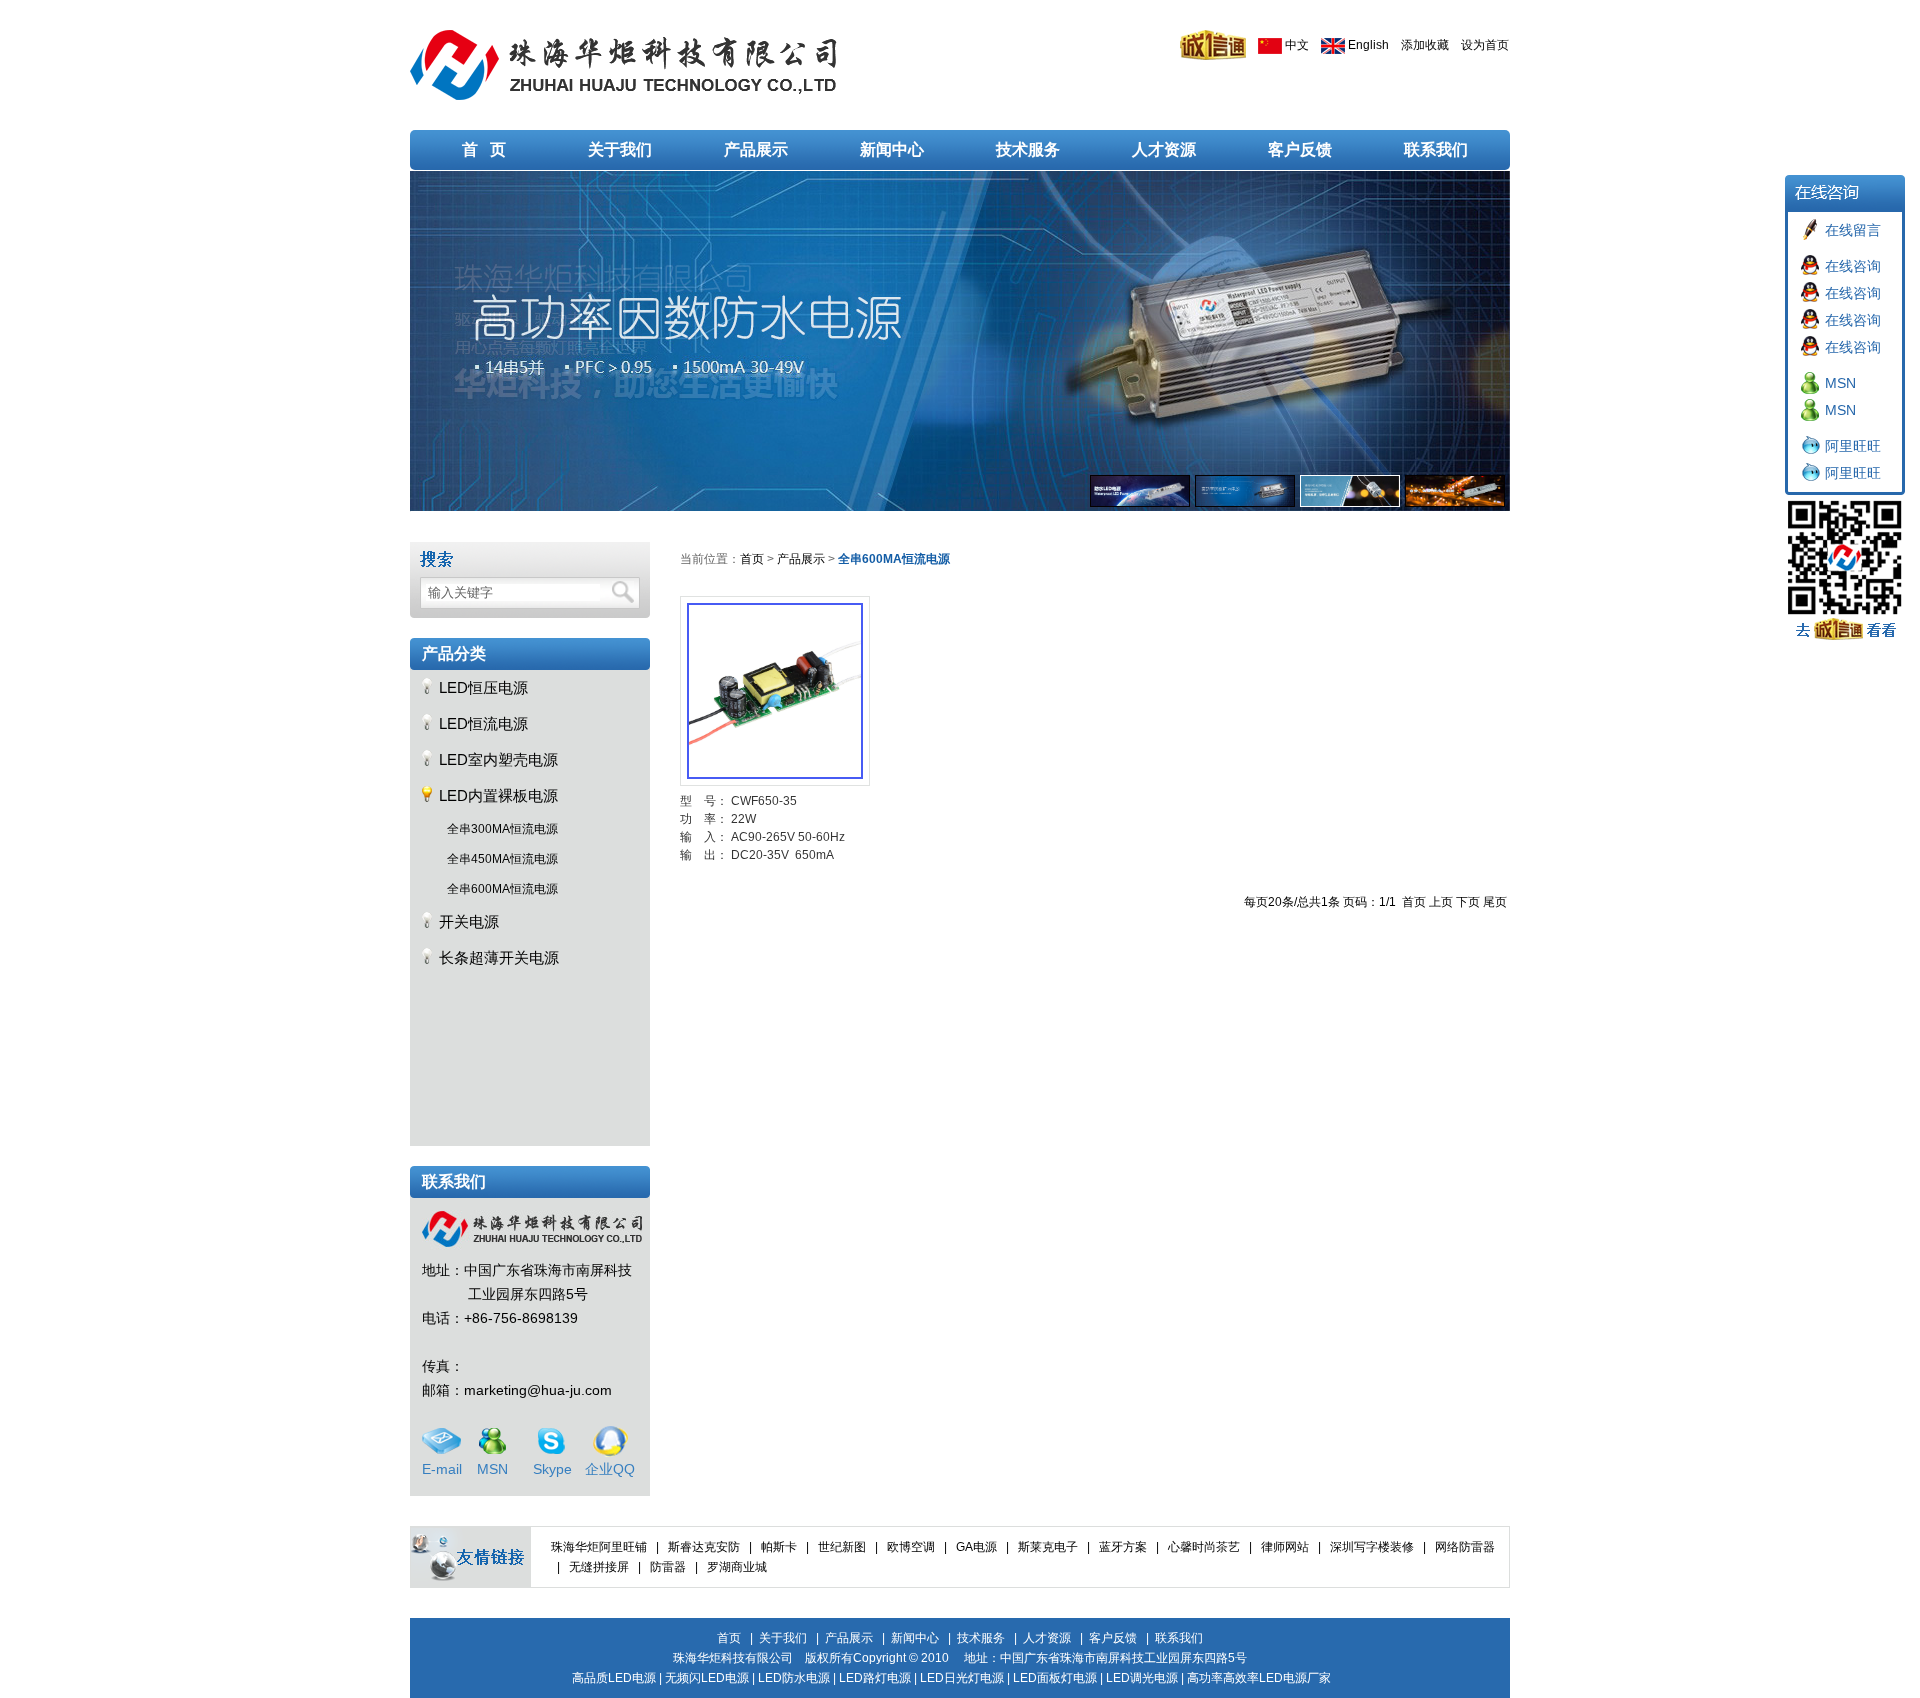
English (1367, 45)
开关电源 (469, 921)
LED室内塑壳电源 (498, 759)
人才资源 (1164, 149)
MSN (492, 1469)
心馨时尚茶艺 (1204, 1547)
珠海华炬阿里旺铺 (599, 1547)
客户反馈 (1300, 149)
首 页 (484, 149)
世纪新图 (842, 1547)
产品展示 (756, 149)
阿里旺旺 (1853, 446)
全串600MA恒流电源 (502, 889)
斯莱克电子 (1048, 1547)
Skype (552, 1469)
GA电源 (976, 1547)
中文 (1295, 45)
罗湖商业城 (737, 1567)
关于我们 (620, 149)
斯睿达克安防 (704, 1547)
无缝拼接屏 (599, 1567)
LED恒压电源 (483, 687)
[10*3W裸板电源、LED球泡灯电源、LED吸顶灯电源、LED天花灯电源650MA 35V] (775, 678)
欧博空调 (911, 1547)
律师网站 (1285, 1547)
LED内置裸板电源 (498, 795)
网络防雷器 (1465, 1547)
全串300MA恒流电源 (502, 829)
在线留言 (1853, 230)
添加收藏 (1425, 45)
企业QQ (610, 1469)
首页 (752, 559)
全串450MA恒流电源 (502, 859)
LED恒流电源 (483, 723)
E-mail (442, 1469)
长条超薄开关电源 (499, 957)
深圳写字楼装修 (1372, 1547)
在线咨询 (1853, 266)
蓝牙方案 (1123, 1547)
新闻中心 (892, 149)
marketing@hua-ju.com (538, 1390)
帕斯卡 (779, 1547)
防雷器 (668, 1567)
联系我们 (1436, 149)
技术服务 (1028, 149)
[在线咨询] (1810, 264)
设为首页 (1485, 45)
